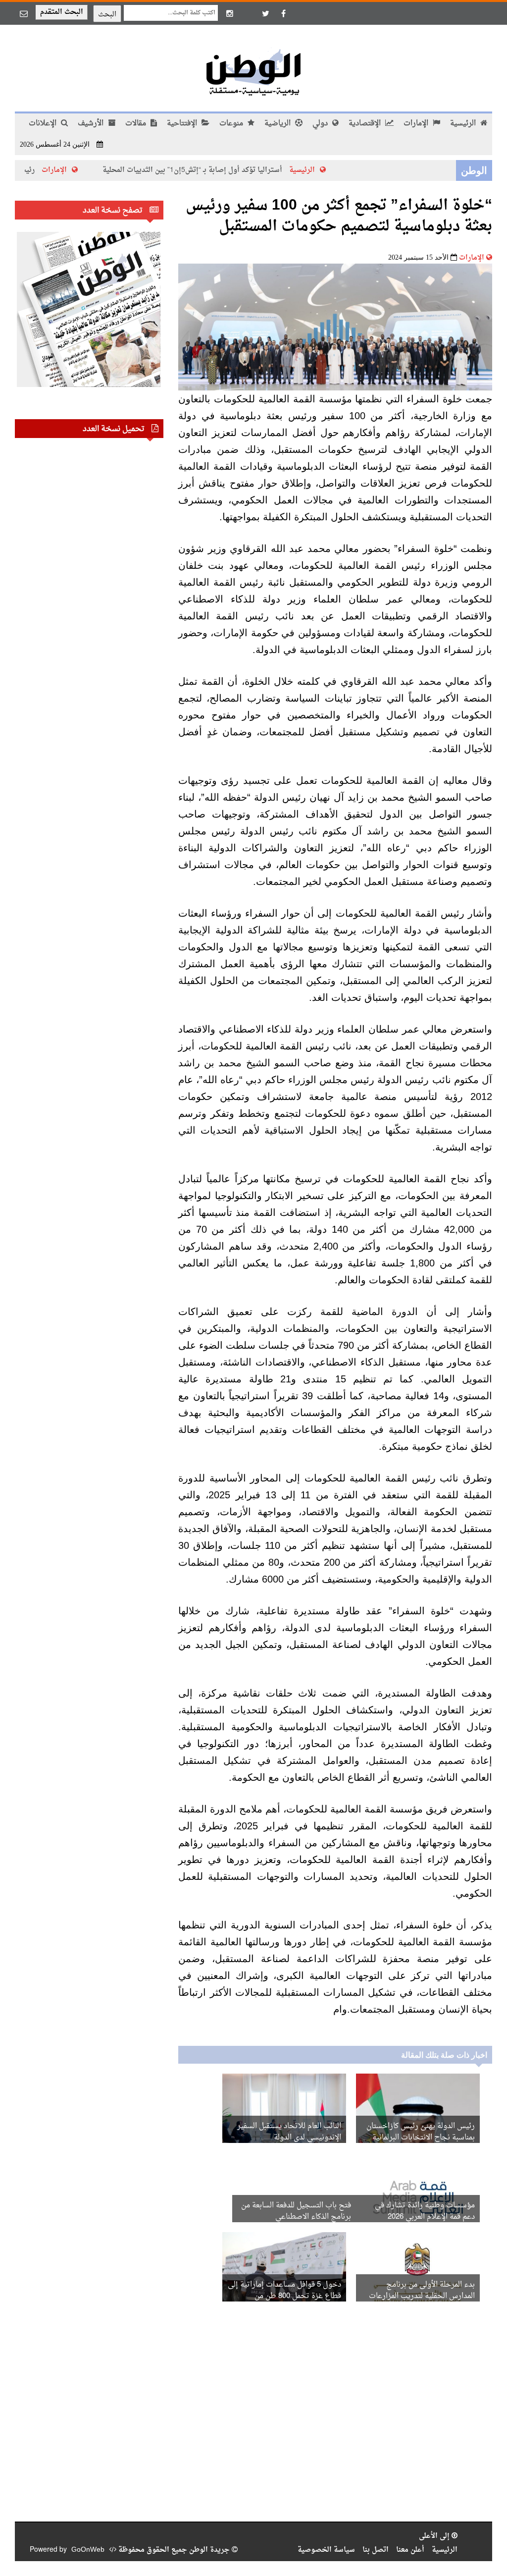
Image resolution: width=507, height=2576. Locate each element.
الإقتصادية (366, 124)
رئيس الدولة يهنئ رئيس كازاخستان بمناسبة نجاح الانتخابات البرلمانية (421, 2132)
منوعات (232, 124)
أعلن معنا (410, 2550)
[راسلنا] (24, 13)
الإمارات (417, 124)
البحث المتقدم (62, 12)
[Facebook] (283, 13)
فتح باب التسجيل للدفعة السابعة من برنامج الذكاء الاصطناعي (296, 2211)
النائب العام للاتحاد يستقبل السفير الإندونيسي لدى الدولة (289, 2132)
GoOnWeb (88, 2550)
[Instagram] (230, 13)
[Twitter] (265, 13)
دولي (321, 124)
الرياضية (279, 124)
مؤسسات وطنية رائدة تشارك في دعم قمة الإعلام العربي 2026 (425, 2211)
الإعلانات (44, 124)
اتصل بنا (376, 2550)
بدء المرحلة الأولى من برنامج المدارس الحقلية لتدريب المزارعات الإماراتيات (422, 2296)
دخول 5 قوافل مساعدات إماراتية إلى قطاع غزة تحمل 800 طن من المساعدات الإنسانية (284, 2296)
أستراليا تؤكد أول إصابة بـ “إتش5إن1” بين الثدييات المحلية (223, 170)
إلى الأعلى (435, 2536)
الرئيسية (464, 124)
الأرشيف (92, 124)
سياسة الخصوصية (326, 2550)
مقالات (137, 124)
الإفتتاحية (183, 124)
